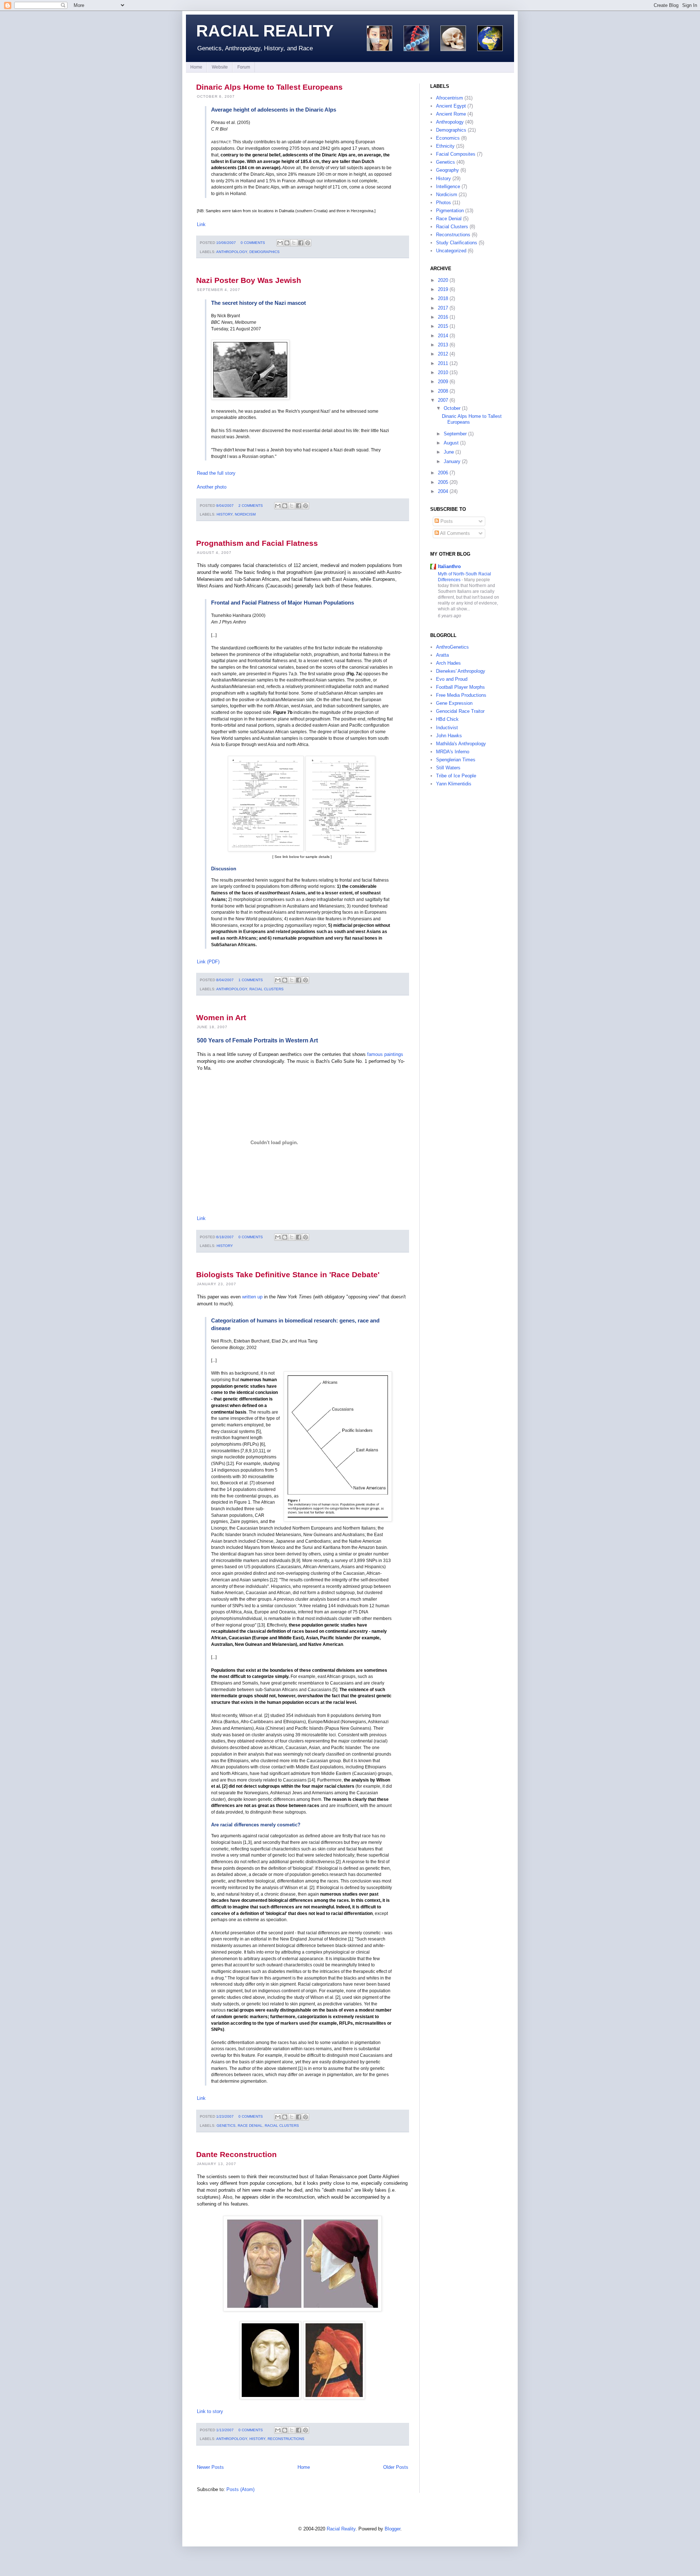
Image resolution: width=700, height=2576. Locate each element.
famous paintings (385, 1054)
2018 (443, 298)
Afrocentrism (450, 98)
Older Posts (396, 2467)
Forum (244, 67)
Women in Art (221, 1017)
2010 (443, 372)
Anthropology (232, 252)
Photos (444, 203)
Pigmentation (450, 211)
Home (196, 67)
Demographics (265, 252)
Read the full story (216, 473)
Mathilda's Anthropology (461, 744)
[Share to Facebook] (301, 243)
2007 (443, 400)
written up (252, 1297)
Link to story (210, 2411)
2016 (443, 317)
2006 (443, 473)
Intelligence (448, 187)
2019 (443, 289)
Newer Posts (210, 2467)
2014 (443, 336)
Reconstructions (286, 2439)
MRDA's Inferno (453, 752)
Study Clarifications (457, 243)
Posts (446, 521)
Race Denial (250, 2126)
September (455, 434)
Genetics (226, 2126)
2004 (443, 491)
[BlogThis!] (287, 243)
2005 (443, 482)
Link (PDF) (208, 962)
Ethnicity (445, 146)
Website (220, 67)
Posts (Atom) (240, 2489)
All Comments (454, 533)
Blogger (392, 2529)
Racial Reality (265, 31)
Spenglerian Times (456, 760)
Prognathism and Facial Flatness (257, 543)
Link (201, 224)
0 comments (253, 243)
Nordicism (245, 514)
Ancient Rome (451, 114)
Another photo (212, 487)
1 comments (251, 980)
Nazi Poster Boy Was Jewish (249, 280)
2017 (443, 308)
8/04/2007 (225, 980)
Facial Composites (456, 154)
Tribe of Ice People (456, 776)
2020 (443, 280)
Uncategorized (451, 251)
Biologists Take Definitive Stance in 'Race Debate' (288, 1275)
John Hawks (449, 736)
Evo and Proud (452, 679)
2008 (443, 391)
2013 (443, 345)
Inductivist (447, 728)
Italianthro (449, 566)
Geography (448, 170)
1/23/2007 (225, 2116)
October (452, 408)
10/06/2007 (226, 243)
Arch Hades (448, 663)
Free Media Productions (461, 695)
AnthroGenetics (452, 647)
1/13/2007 (225, 2430)
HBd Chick (447, 719)
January (452, 461)
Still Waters (448, 768)
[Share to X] (294, 243)
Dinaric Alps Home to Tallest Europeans (269, 87)
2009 (443, 382)
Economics (448, 138)
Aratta (442, 655)
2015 (443, 326)
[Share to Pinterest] (308, 243)
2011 (443, 363)
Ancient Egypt (451, 106)
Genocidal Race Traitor (460, 711)
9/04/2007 (225, 506)
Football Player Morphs (460, 687)
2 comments (251, 506)
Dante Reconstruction (236, 2154)
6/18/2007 (225, 1237)
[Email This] (280, 243)
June (449, 452)
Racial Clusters (267, 989)
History (225, 514)
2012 (443, 354)
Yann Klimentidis (454, 784)
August (451, 443)
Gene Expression (454, 703)
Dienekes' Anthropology (461, 671)
